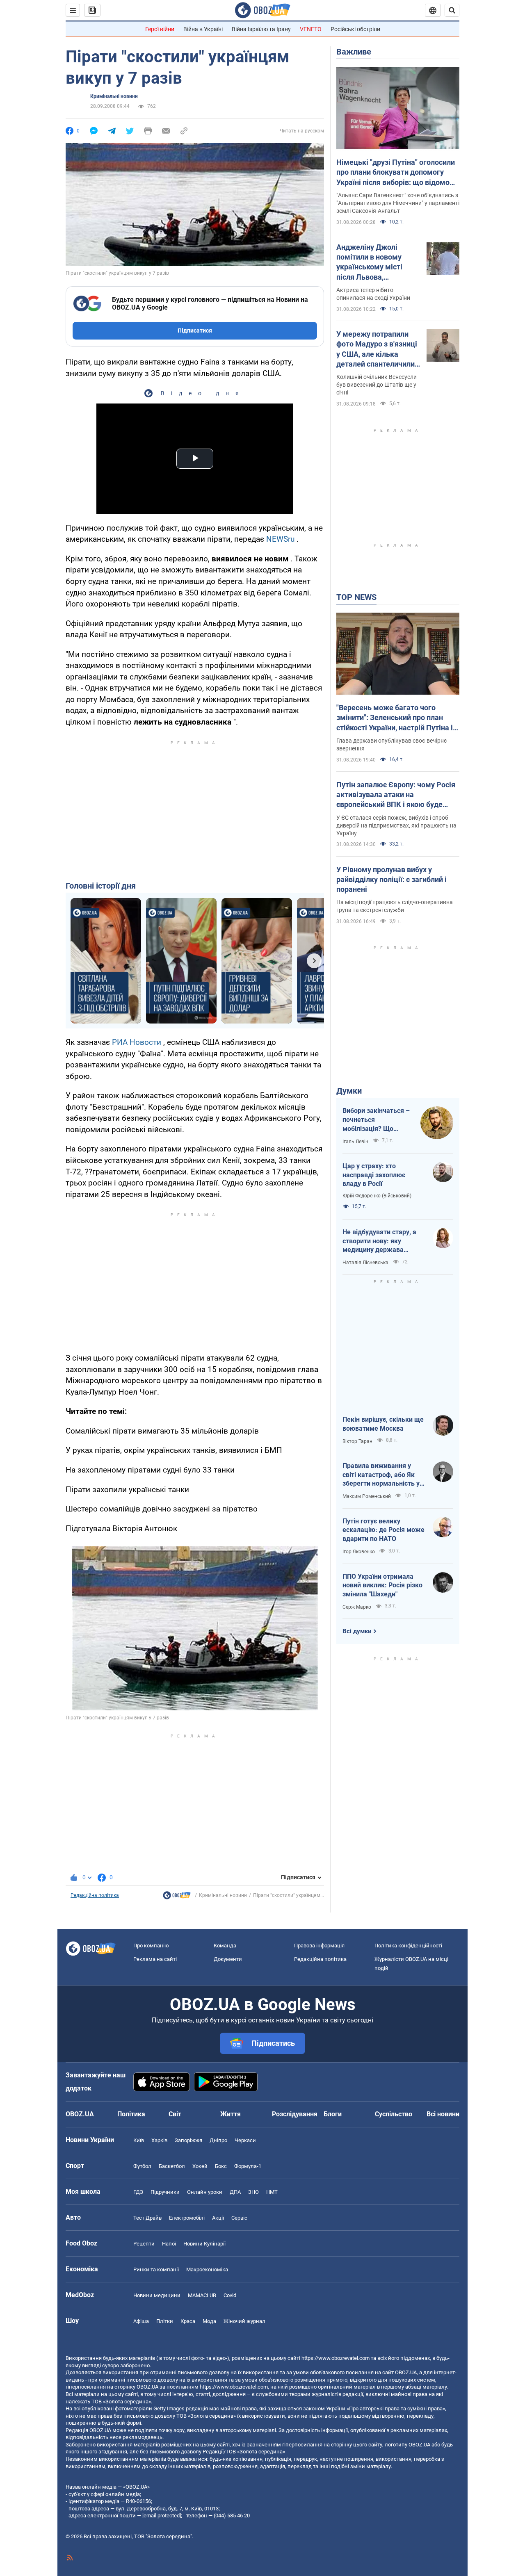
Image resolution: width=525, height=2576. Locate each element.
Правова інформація (319, 1946)
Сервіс (239, 2218)
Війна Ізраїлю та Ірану (261, 29)
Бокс (221, 2166)
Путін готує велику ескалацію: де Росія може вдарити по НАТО (383, 1530)
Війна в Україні (203, 29)
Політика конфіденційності (408, 1946)
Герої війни (160, 29)
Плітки (165, 2321)
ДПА (235, 2192)
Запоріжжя (188, 2140)
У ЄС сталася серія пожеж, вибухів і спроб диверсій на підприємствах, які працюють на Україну (396, 825)
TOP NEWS (356, 597)
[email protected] (162, 2516)
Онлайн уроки (205, 2192)
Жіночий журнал (244, 2321)
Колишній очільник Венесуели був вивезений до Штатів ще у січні (377, 385)
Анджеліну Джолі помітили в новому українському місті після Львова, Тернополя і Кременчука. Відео (369, 262)
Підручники (165, 2192)
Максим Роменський (367, 1496)
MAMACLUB (202, 2295)
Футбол (142, 2166)
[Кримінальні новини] (177, 1897)
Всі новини (443, 2114)
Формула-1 (248, 2166)
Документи (228, 1959)
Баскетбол (172, 2166)
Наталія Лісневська (365, 1263)
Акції (218, 2218)
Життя (231, 2114)
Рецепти (144, 2244)
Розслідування (295, 2114)
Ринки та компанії (156, 2269)
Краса (188, 2321)
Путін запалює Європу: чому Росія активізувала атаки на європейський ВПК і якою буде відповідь (396, 795)
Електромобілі (187, 2218)
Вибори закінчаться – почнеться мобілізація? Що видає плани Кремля (376, 1120)
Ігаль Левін (355, 1142)
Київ (139, 2140)
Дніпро (218, 2140)
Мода (209, 2321)
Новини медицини (157, 2295)
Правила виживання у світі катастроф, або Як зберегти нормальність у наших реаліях (381, 1475)
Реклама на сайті (155, 1959)
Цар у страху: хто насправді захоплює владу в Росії (374, 1175)
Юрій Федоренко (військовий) (377, 1196)
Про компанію (151, 1946)
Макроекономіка (207, 2269)
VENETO (311, 29)
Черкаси (245, 2140)
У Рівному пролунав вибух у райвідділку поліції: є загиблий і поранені (391, 880)
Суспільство (394, 2114)
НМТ (272, 2192)
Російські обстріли (355, 29)
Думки (349, 1091)
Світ (175, 2114)
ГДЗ (138, 2192)
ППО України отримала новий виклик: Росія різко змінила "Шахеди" (382, 1585)
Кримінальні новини (114, 96)
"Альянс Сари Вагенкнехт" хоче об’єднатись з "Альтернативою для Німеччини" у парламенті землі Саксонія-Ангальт (398, 203)
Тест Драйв (147, 2218)
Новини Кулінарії (204, 2244)
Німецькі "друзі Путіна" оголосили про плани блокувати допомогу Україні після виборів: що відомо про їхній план (396, 173)
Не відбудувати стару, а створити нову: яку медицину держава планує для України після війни (381, 1241)
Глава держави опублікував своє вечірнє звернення (392, 744)
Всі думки (357, 1631)
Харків (159, 2140)
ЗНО (253, 2192)
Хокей (200, 2166)
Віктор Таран (357, 1441)
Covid (230, 2295)
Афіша (141, 2321)
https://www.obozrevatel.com (336, 2358)
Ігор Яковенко (359, 1552)
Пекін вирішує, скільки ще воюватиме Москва (383, 1424)
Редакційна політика (95, 1895)
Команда (225, 1946)
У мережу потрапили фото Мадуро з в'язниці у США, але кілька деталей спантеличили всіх (377, 349)
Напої (169, 2244)
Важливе (354, 52)
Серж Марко (357, 1607)
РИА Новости (137, 1042)
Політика (131, 2114)
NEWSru (280, 539)
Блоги (333, 2114)
